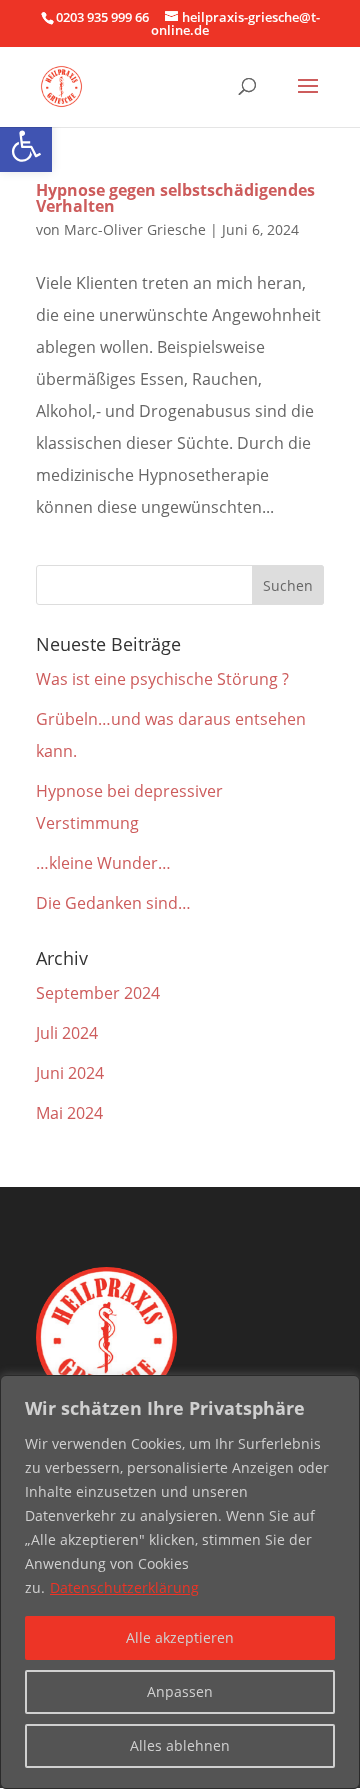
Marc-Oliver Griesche (135, 229)
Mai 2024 (69, 1113)
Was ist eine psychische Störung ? (162, 679)
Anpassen (180, 1691)
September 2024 (98, 993)
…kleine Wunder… (103, 863)
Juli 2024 (67, 1033)
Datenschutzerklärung (124, 1587)
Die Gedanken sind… (113, 903)
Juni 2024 (70, 1073)
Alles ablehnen (180, 1745)
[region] (180, 1582)
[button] (26, 146)
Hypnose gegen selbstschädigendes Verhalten (175, 198)
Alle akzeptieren (180, 1637)
